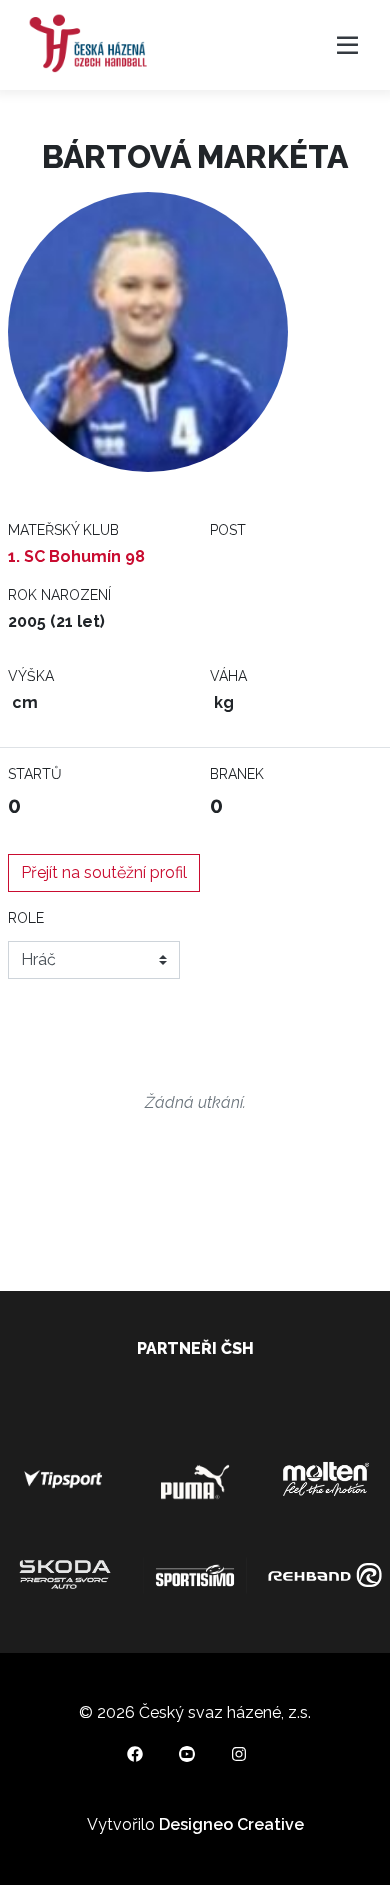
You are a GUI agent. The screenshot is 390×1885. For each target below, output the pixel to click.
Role (26, 918)
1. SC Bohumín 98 (76, 556)
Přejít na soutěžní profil (104, 872)
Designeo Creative (231, 1824)
